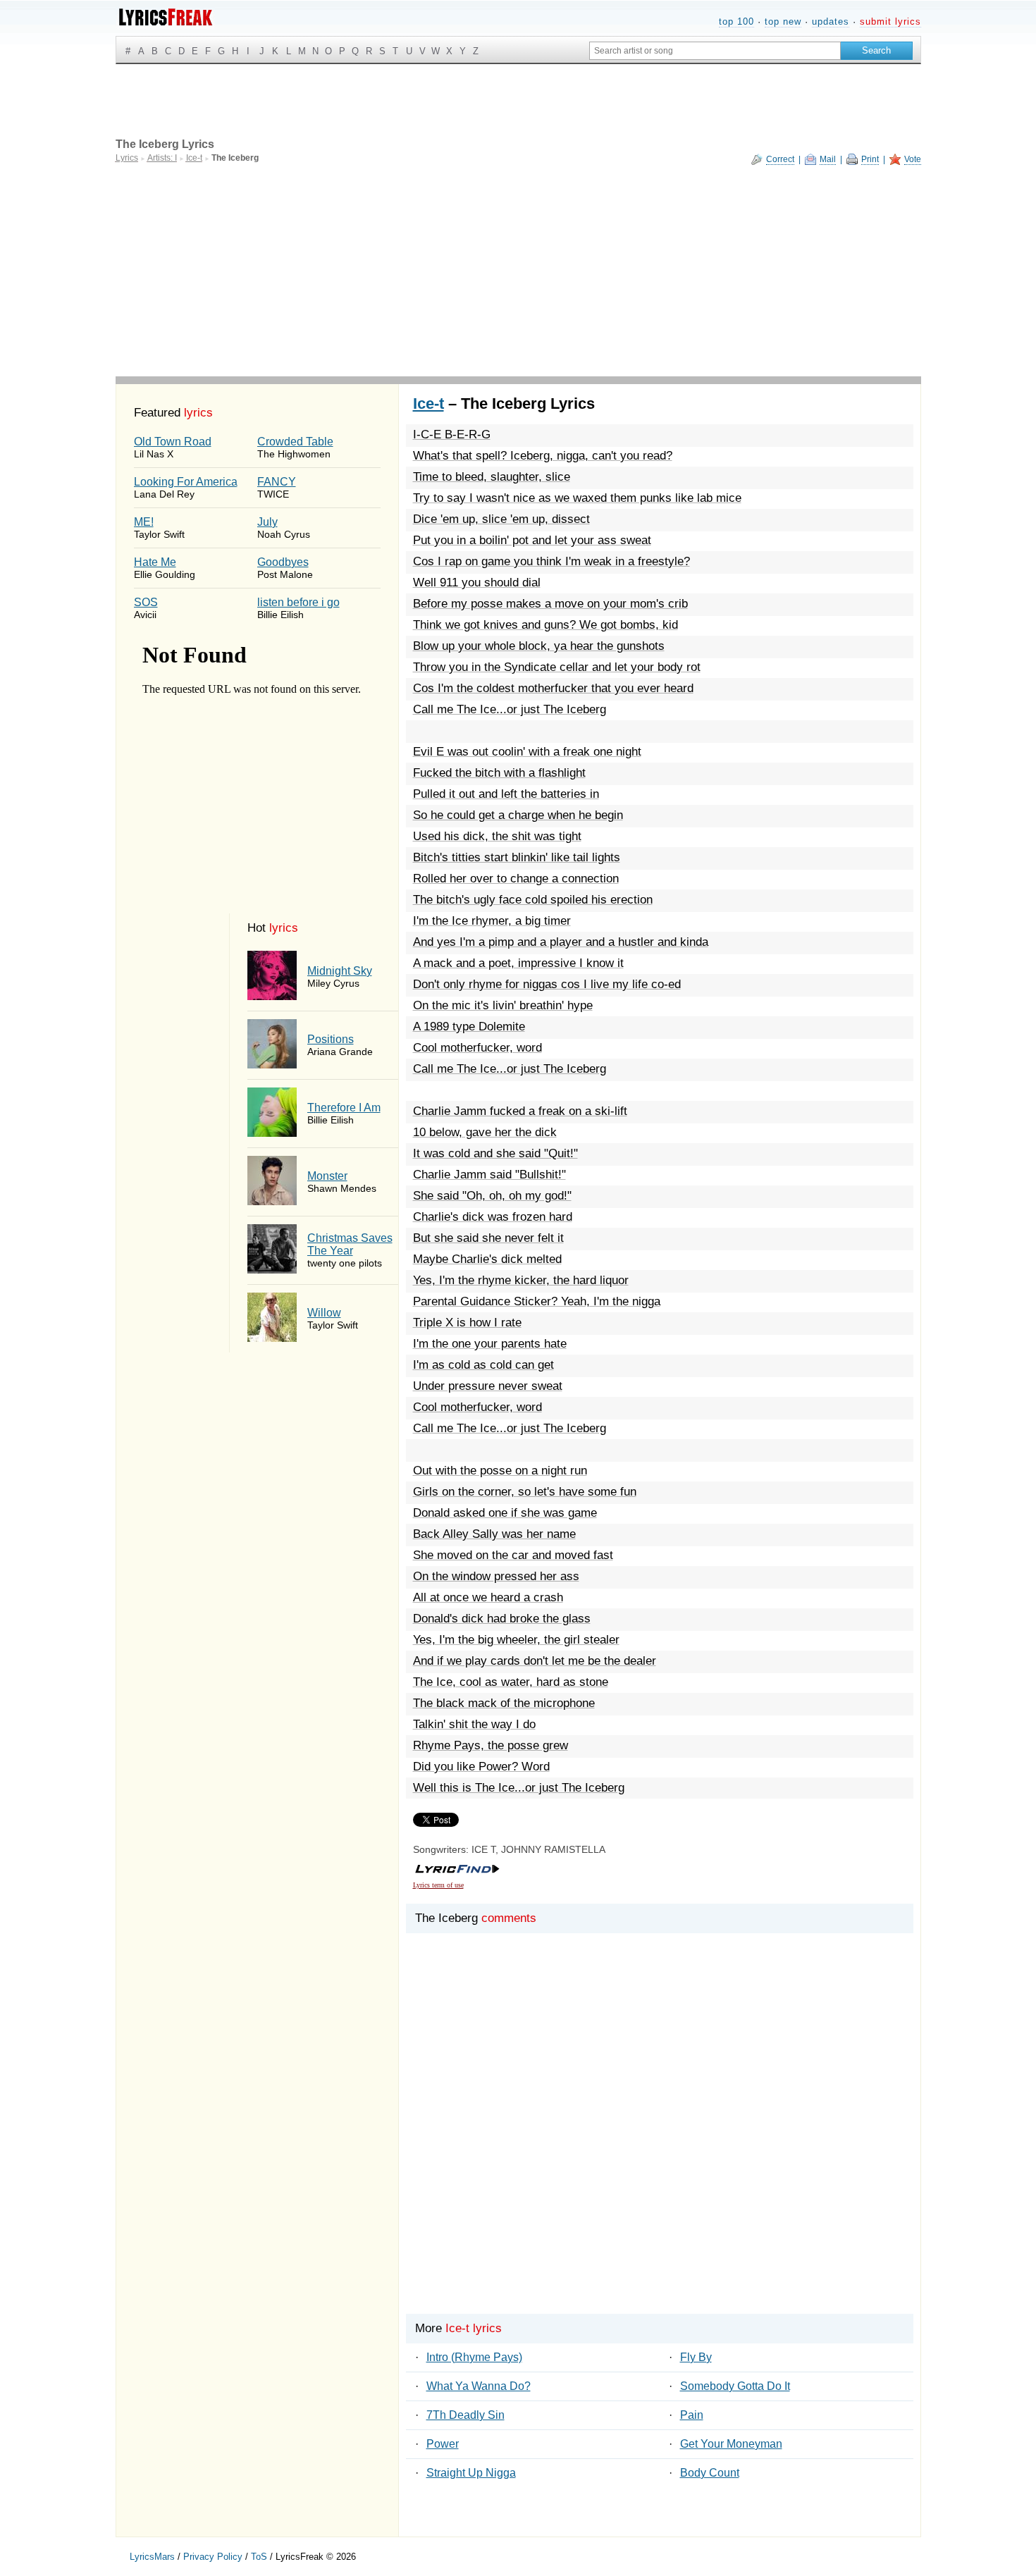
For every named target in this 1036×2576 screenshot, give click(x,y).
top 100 (736, 21)
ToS (259, 2557)
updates (831, 21)
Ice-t (428, 403)
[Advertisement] (518, 271)
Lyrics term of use (438, 1885)
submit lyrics (890, 21)
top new (783, 21)
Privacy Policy (213, 2557)
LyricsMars (152, 2557)
